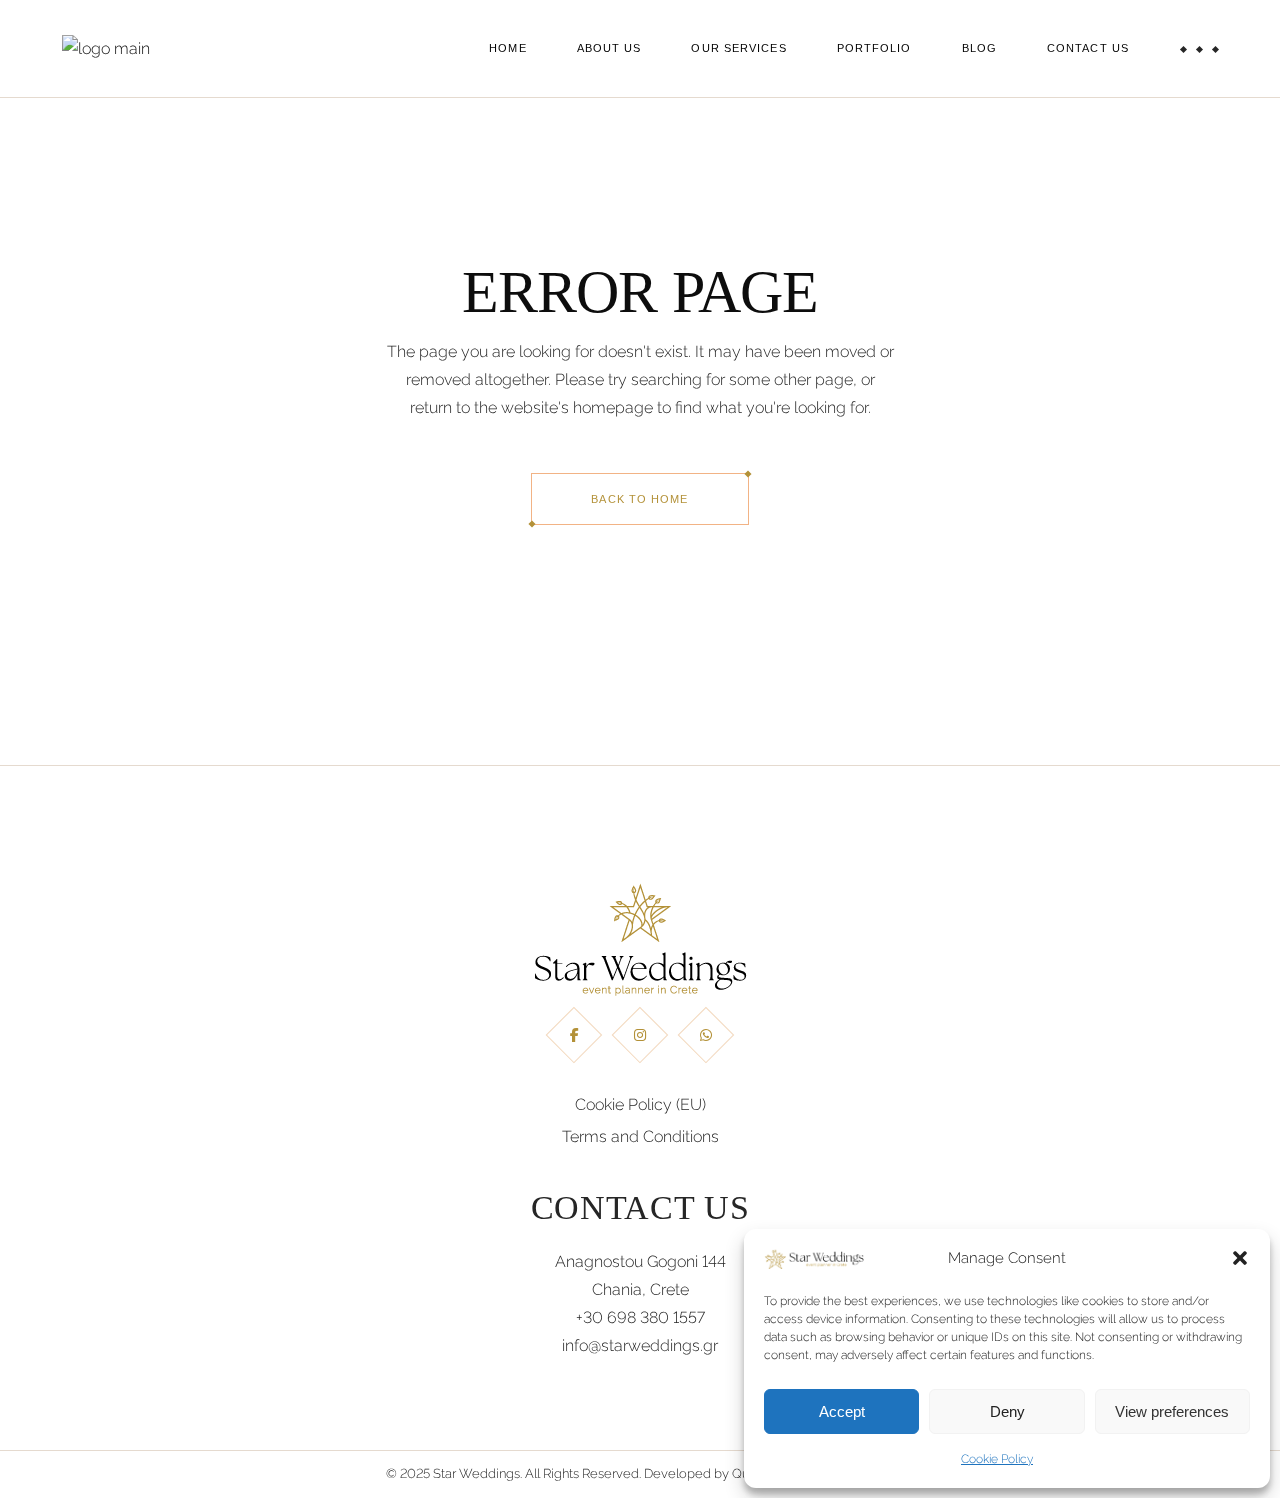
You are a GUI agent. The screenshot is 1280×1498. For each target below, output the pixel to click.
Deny (1007, 1411)
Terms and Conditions (640, 1136)
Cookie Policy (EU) (640, 1104)
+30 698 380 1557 (640, 1317)
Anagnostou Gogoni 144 (640, 1261)
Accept (842, 1411)
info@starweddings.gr (640, 1345)
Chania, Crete (640, 1289)
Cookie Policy (997, 1459)
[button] (1240, 1258)
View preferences (1172, 1411)
